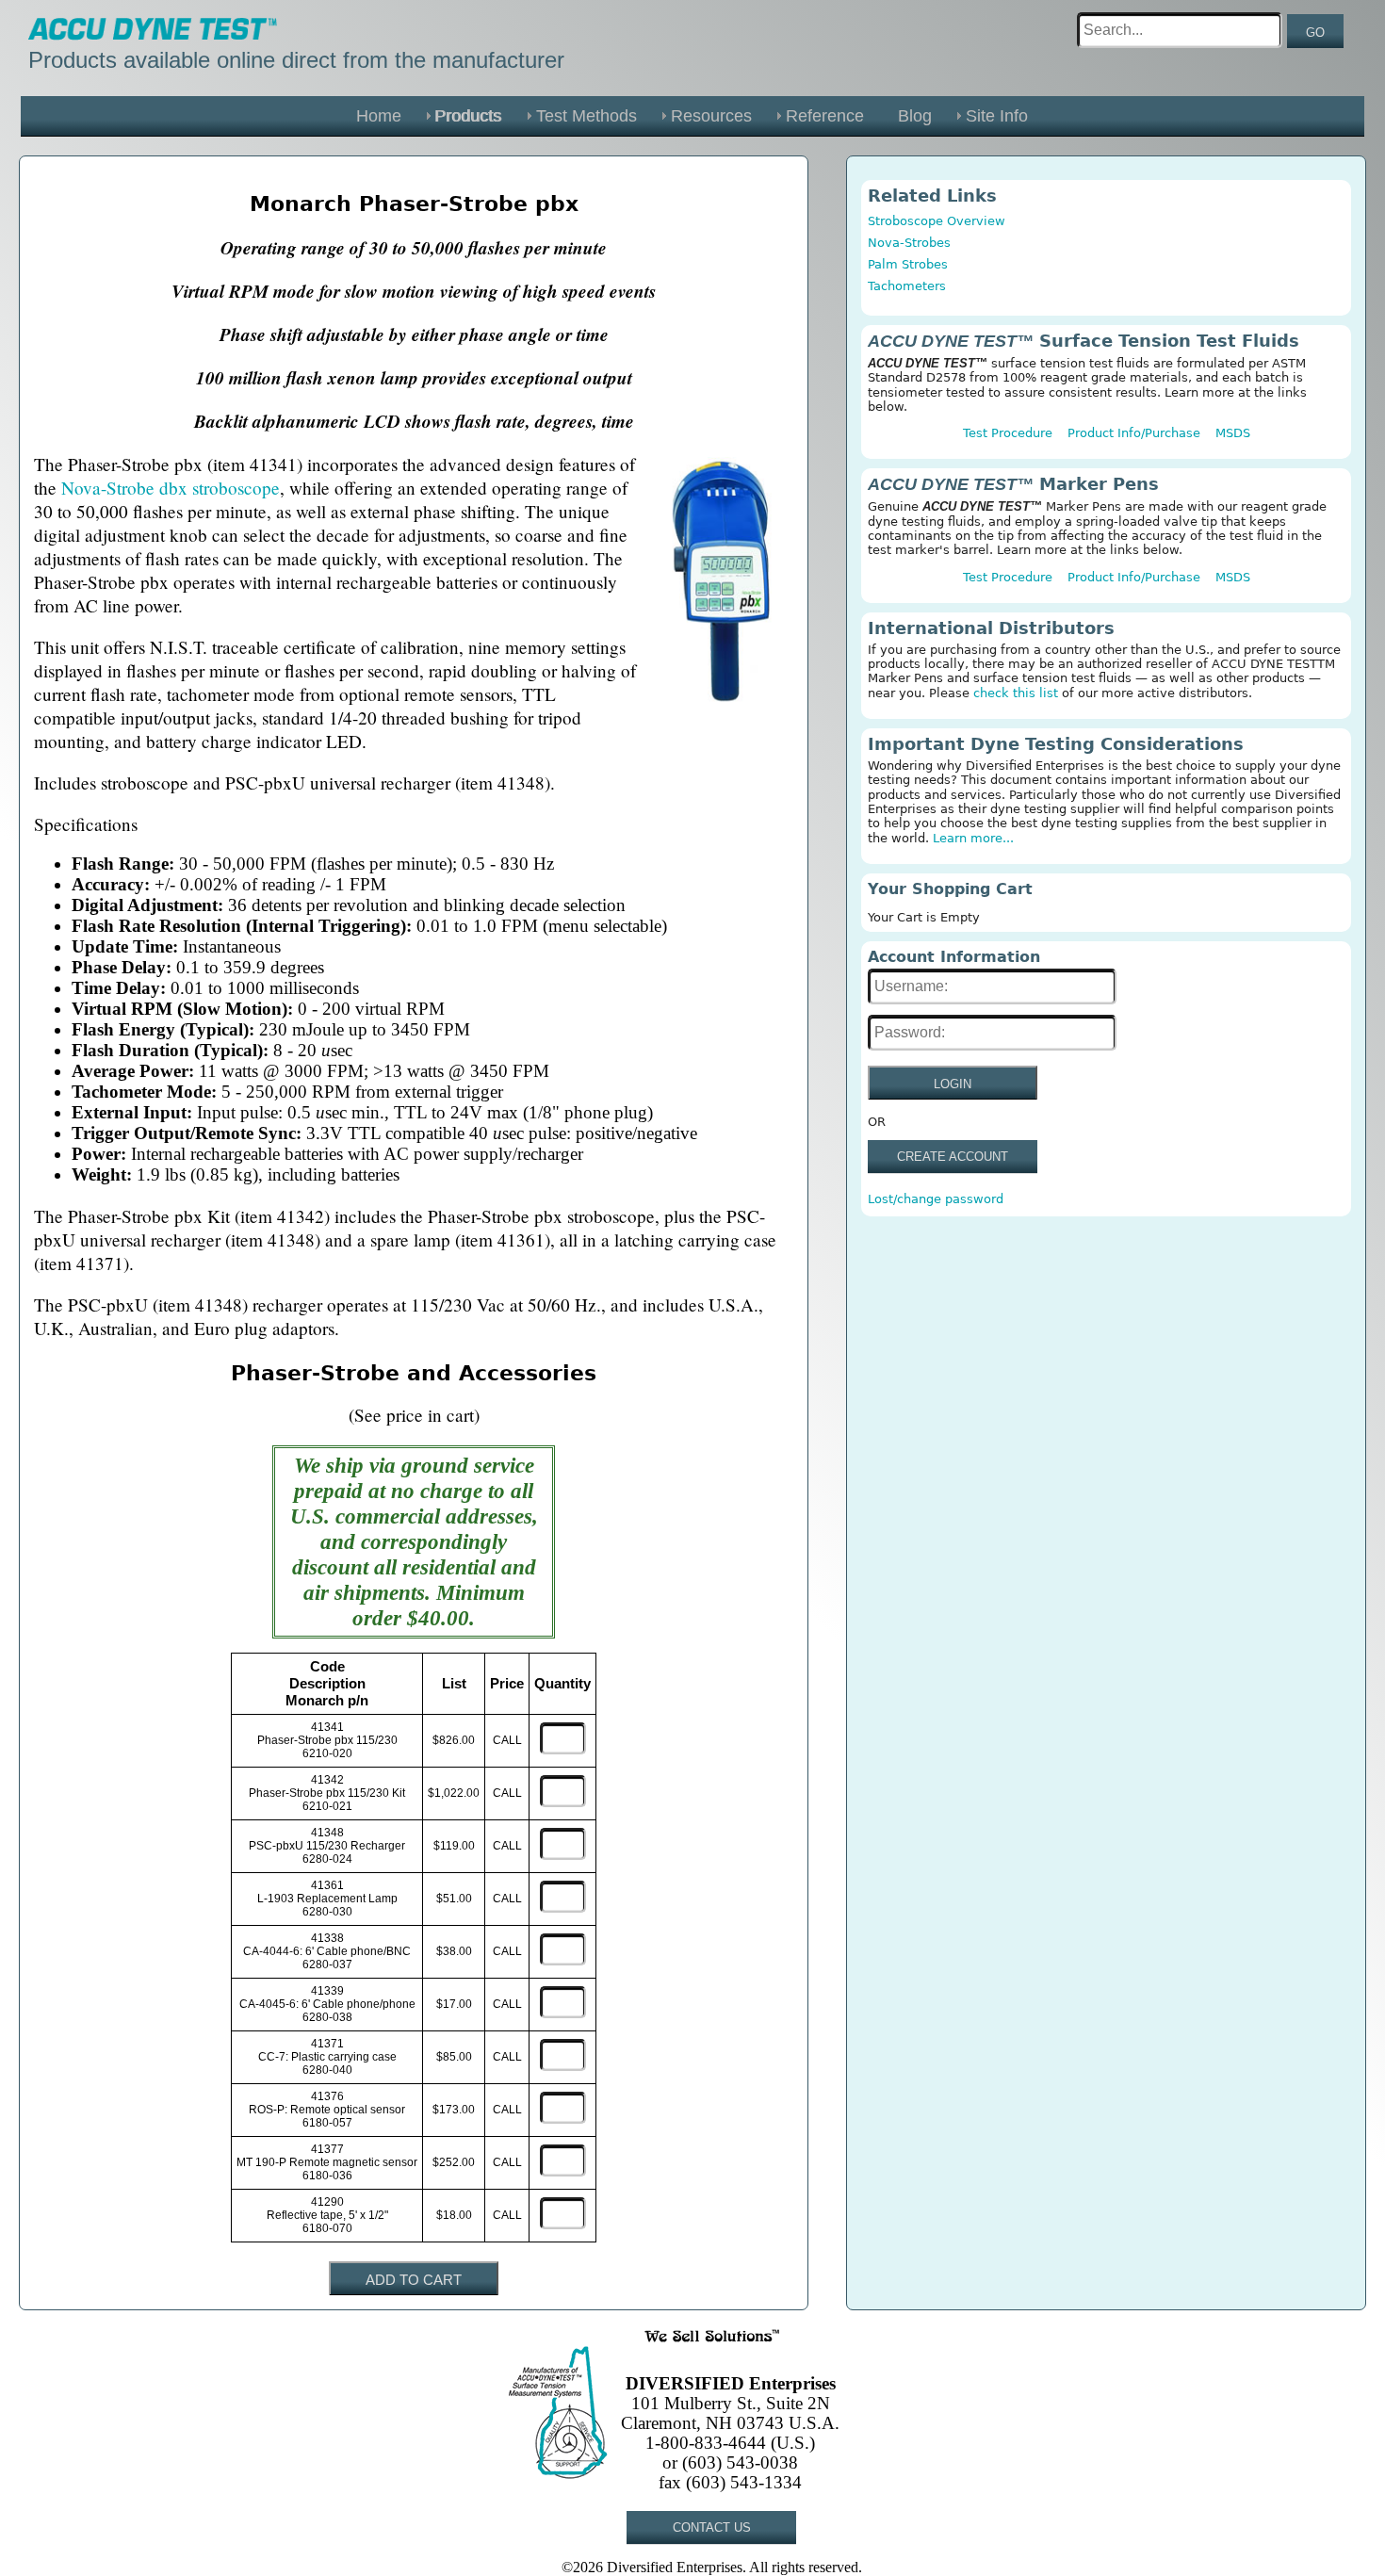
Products (469, 116)
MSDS (1233, 433)
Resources (711, 116)
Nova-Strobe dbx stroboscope (171, 488)
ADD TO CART (414, 2280)
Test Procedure (1008, 433)
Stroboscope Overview (937, 221)
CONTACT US (712, 2527)
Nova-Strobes (909, 243)
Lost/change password (936, 1199)
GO (1315, 33)
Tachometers (907, 286)
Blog (915, 116)
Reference (825, 116)
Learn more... (973, 838)
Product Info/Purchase (1134, 433)
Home (379, 116)
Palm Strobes (908, 264)
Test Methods (587, 116)
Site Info (997, 116)
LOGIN (953, 1084)
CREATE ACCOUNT (953, 1157)
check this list (1016, 693)
